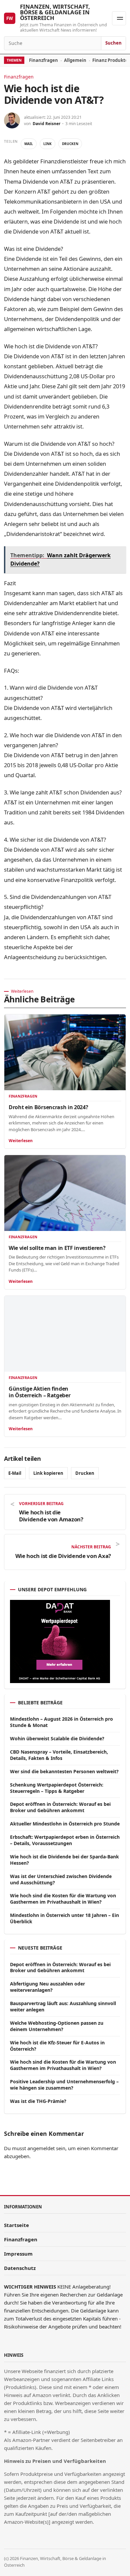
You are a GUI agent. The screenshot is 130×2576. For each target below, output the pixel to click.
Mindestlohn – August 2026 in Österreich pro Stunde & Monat (61, 1722)
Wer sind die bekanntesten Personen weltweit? (64, 1771)
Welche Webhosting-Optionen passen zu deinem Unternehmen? (57, 2026)
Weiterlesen (21, 1141)
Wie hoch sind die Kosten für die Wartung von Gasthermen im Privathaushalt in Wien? (63, 1899)
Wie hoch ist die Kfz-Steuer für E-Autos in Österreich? (57, 2046)
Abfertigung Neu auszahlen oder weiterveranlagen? (47, 1987)
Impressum (18, 2254)
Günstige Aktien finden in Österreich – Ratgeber (39, 1392)
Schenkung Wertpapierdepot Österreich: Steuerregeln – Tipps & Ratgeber (57, 1788)
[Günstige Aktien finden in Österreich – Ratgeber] (65, 1334)
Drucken (70, 144)
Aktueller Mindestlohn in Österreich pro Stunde (65, 1824)
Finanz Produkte (110, 60)
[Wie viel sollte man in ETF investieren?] (65, 1193)
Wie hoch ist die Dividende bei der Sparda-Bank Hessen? (64, 1860)
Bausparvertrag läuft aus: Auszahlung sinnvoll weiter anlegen (63, 2006)
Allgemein (75, 60)
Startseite (16, 2225)
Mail (29, 144)
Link (47, 144)
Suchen (113, 43)
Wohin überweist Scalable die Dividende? (57, 1738)
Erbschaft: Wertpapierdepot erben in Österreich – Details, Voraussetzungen (65, 1840)
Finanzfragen (43, 60)
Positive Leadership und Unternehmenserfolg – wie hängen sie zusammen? (64, 2085)
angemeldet (41, 2148)
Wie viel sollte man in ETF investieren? (57, 1248)
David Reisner (46, 124)
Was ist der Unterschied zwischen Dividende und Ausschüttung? (61, 1879)
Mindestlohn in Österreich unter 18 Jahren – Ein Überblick (64, 1918)
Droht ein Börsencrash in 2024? (48, 1107)
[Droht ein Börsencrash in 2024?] (65, 1052)
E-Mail (15, 1473)
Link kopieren (48, 1473)
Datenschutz (20, 2268)
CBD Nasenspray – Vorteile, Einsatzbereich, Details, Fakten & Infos (59, 1755)
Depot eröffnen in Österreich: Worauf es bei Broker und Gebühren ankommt (60, 1807)
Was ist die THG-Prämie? (38, 2101)
